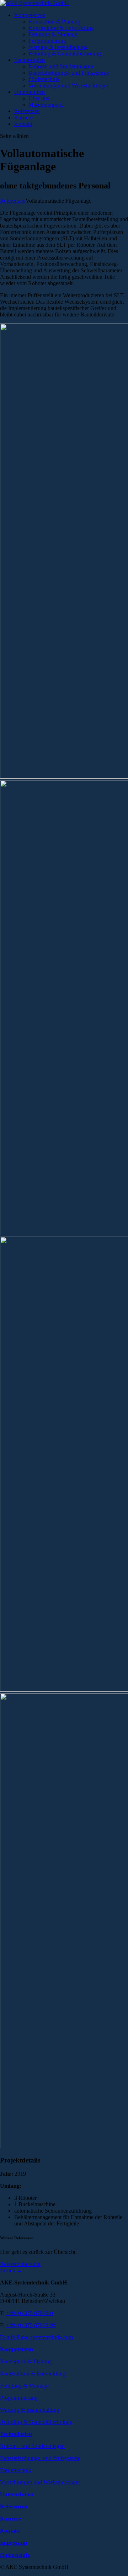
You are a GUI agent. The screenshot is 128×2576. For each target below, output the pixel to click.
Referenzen (27, 111)
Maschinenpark (46, 105)
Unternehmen (30, 92)
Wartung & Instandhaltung (58, 47)
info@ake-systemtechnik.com (40, 2337)
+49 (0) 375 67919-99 (31, 2325)
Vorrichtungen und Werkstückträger (68, 86)
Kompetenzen (30, 15)
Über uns (39, 98)
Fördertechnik (44, 79)
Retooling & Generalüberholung (65, 54)
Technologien (30, 60)
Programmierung (47, 41)
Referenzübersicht (20, 2264)
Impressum (14, 2543)
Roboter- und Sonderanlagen (61, 66)
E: (3, 2337)
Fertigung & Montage (53, 34)
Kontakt (23, 124)
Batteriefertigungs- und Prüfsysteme (69, 73)
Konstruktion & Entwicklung (61, 28)
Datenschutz (15, 2555)
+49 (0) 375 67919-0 (30, 2313)
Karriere (23, 118)
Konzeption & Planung (54, 22)
